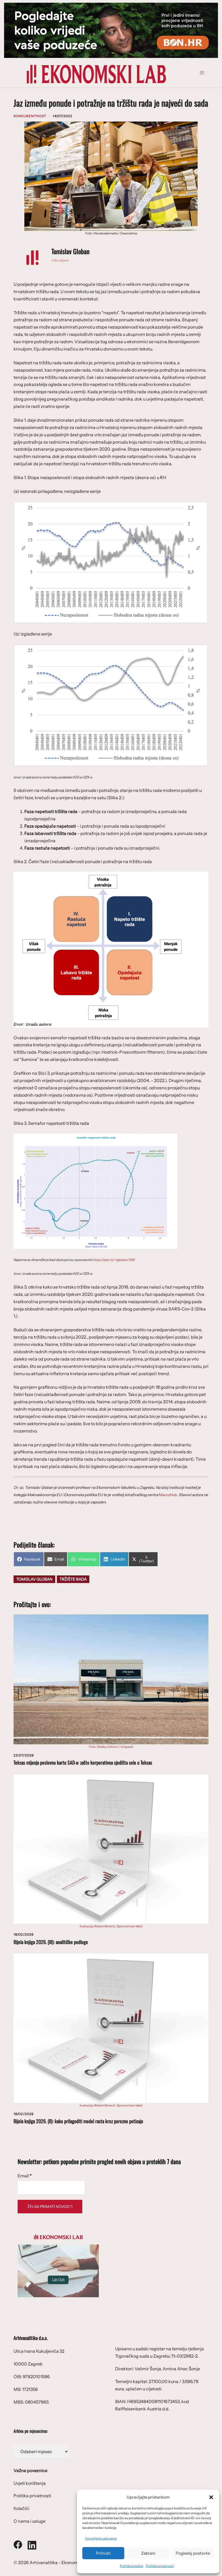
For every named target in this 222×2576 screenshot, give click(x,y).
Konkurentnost (30, 116)
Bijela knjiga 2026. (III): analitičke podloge (51, 1942)
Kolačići (21, 2508)
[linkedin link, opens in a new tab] (32, 2544)
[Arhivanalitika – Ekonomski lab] (96, 74)
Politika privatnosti (160, 2566)
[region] (111, 30)
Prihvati (103, 2553)
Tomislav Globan (71, 251)
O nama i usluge (30, 2521)
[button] (211, 2497)
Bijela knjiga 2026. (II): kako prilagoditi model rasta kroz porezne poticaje (78, 2121)
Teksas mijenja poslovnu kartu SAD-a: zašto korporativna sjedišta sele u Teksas (83, 1762)
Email (25, 2176)
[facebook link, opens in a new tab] (18, 2544)
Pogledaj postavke (193, 2553)
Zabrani (148, 2553)
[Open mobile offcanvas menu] (204, 74)
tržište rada (73, 1579)
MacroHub (168, 1495)
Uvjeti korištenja (30, 2483)
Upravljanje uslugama (101, 2538)
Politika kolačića (132, 2566)
